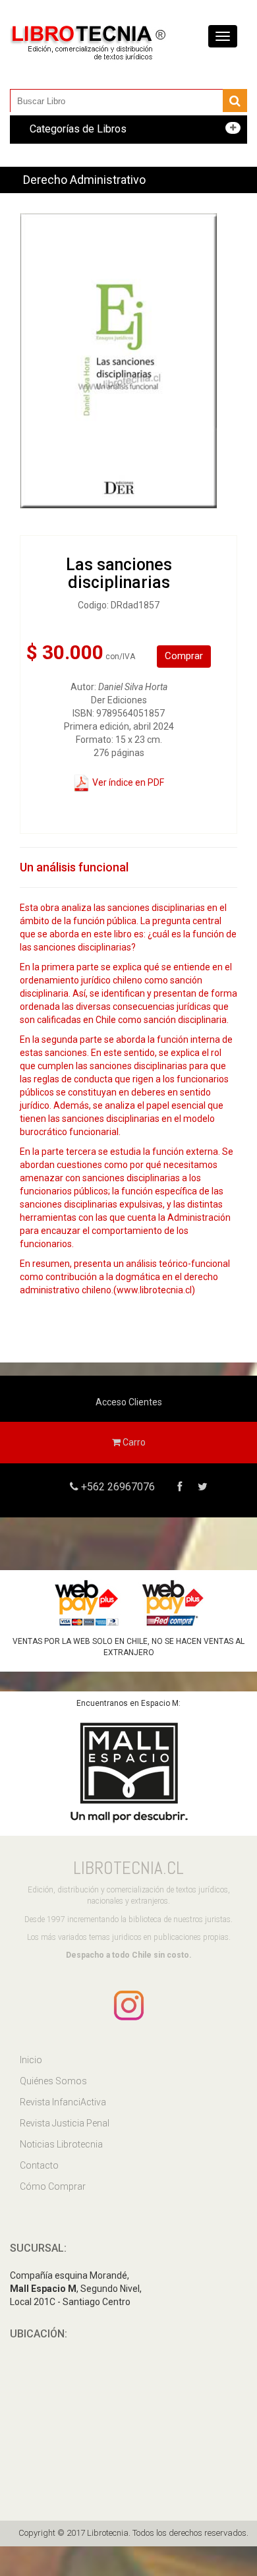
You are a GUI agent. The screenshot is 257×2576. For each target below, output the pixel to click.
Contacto (39, 2165)
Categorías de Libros (78, 129)
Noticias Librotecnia (61, 2144)
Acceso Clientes (129, 1402)
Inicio (31, 2060)
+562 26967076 (117, 1487)
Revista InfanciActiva (63, 2102)
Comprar (184, 656)
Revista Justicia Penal (65, 2123)
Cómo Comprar (53, 2186)
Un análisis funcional (74, 867)
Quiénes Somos (53, 2081)
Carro (133, 1442)
